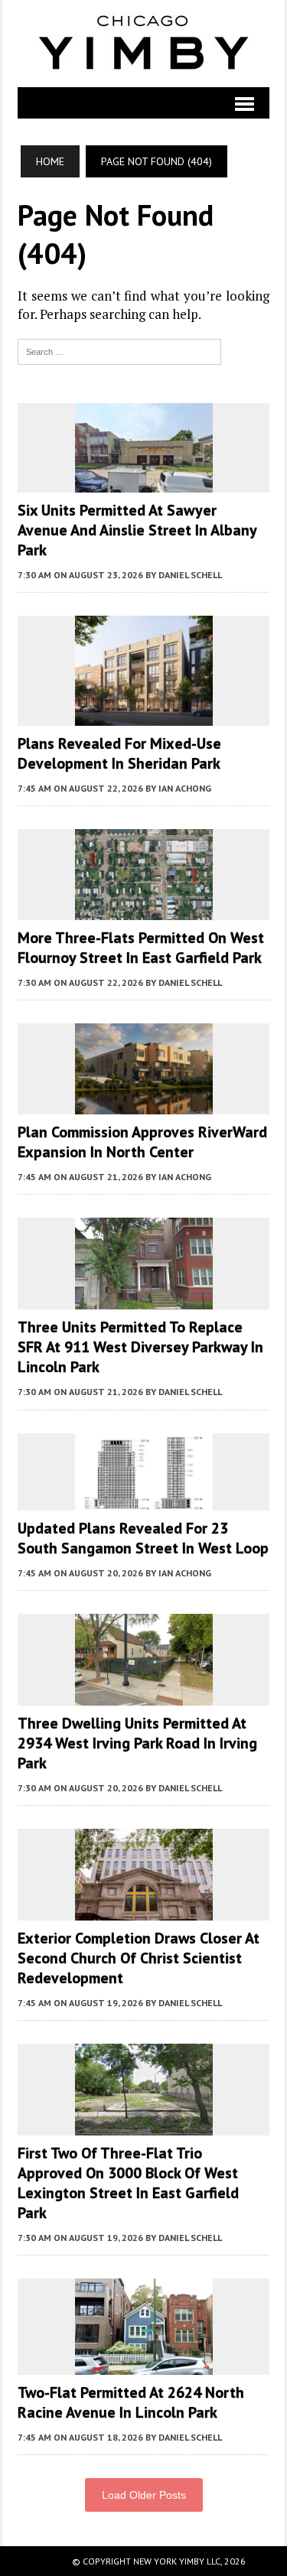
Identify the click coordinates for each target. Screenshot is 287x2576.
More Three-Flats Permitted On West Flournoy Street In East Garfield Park (141, 948)
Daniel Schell (190, 575)
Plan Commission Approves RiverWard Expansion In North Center (142, 1142)
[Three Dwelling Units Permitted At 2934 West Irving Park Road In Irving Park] (144, 1695)
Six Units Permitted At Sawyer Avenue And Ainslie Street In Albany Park (137, 530)
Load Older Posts (144, 2495)
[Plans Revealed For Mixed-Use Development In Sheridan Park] (144, 715)
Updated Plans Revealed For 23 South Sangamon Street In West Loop (143, 1538)
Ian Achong (185, 788)
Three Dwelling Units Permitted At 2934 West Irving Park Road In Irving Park (137, 1743)
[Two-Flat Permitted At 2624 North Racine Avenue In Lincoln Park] (144, 2364)
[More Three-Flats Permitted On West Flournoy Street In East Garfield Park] (144, 910)
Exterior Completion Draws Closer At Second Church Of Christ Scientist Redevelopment (139, 1958)
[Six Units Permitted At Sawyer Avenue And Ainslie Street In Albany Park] (144, 482)
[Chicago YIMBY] (143, 44)
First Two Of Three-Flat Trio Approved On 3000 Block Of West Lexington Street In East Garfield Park (128, 2183)
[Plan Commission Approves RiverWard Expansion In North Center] (144, 1104)
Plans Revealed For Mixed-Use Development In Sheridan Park (119, 753)
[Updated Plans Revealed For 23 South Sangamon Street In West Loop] (144, 1500)
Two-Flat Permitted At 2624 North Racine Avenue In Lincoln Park (131, 2402)
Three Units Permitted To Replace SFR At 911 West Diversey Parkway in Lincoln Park (140, 1347)
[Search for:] (119, 350)
